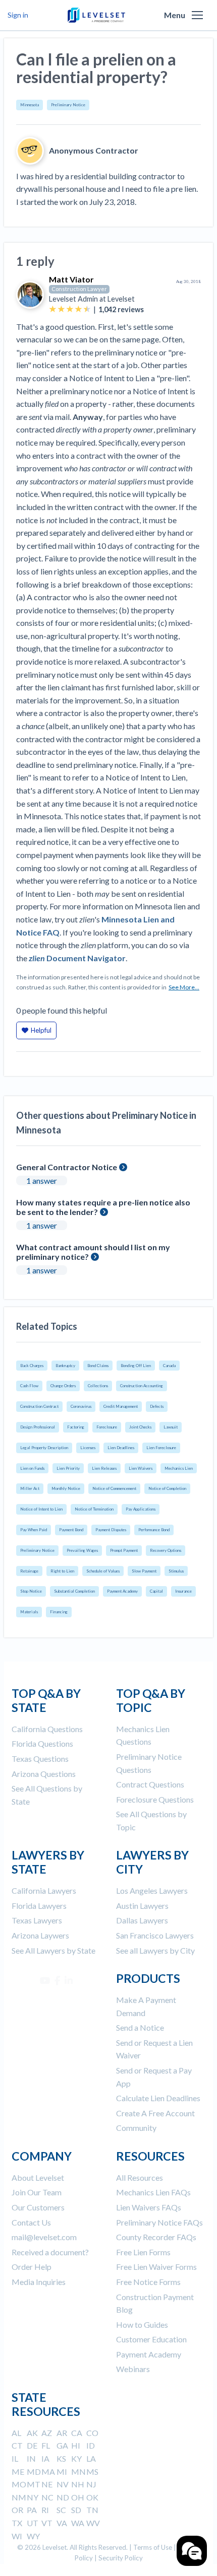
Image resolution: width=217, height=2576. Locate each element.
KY (76, 2458)
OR (17, 2510)
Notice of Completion (167, 1488)
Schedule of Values (103, 1571)
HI (76, 2445)
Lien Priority (68, 1468)
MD (34, 2472)
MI (62, 2472)
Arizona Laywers (40, 1935)
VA (62, 2523)
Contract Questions (150, 1784)
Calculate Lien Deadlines (158, 2098)
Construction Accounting (142, 1386)
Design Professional (38, 1427)
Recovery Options (166, 1550)
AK (32, 2433)
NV (63, 2484)
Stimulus (176, 1571)
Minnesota (30, 105)
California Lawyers (44, 1890)
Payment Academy (122, 1591)
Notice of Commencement (114, 1488)
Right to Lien (62, 1571)
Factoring (76, 1427)
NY (33, 2497)
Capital (156, 1591)
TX (17, 2523)
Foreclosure (107, 1427)
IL (15, 2458)
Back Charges (32, 1366)
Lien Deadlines (121, 1448)
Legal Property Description (44, 1448)
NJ (91, 2484)
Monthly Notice (66, 1488)
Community (136, 2128)
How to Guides (142, 2324)
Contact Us (31, 2222)
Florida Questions (42, 1743)
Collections (98, 1386)
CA (77, 2433)
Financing (59, 1612)
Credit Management (121, 1406)
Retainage (29, 1571)
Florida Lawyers (39, 1906)
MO (19, 2484)
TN (92, 2510)
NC (47, 2497)
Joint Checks (140, 1427)
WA (78, 2523)
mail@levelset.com (44, 2237)
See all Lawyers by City (155, 1950)
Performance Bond (154, 1530)
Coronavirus (81, 1406)
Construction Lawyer (79, 289)
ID (91, 2445)
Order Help (32, 2267)
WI (17, 2536)
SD (76, 2510)
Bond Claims (98, 1366)
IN (31, 2458)
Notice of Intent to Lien (41, 1509)
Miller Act (30, 1488)
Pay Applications (141, 1509)
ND (63, 2497)
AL (16, 2433)
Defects (157, 1406)
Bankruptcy (65, 1366)
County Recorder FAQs (156, 2237)
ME (18, 2472)
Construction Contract (39, 1406)
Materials (29, 1612)
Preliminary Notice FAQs (159, 2222)
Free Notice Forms (148, 2282)
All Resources (140, 2177)
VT (47, 2523)
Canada (169, 1366)
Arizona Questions (44, 1774)
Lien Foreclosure (161, 1448)
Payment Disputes (111, 1530)
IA (45, 2458)
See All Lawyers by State (53, 1950)
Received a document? (50, 2252)
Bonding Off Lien (136, 1366)
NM (19, 2497)
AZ (47, 2433)
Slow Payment (144, 1571)
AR (62, 2433)
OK (92, 2497)
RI (45, 2510)
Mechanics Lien (179, 1468)
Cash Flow (29, 1386)
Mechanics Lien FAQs (153, 2192)
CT (17, 2445)
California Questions (47, 1729)
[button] (197, 15)
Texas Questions (40, 1759)
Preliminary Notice (68, 105)
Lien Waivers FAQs (149, 2207)
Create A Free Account (155, 2113)
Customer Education (151, 2339)
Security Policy (121, 2558)
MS (92, 2472)
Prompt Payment (124, 1550)
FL (46, 2445)
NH (78, 2484)
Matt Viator (71, 279)
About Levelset (38, 2177)
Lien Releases (104, 1468)
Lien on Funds (32, 1468)
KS (61, 2458)
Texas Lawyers (37, 1920)
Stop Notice (31, 1591)
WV (93, 2523)
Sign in (18, 15)
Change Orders (63, 1386)
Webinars (133, 2369)
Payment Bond (71, 1530)
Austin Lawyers (142, 1906)
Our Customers (38, 2207)
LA (91, 2458)
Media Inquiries (39, 2282)
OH (78, 2497)
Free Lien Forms (143, 2252)
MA (48, 2472)
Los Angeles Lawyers (152, 1890)
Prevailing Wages (82, 1550)
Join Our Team (37, 2192)
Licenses (88, 1448)
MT (34, 2484)
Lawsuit (171, 1427)
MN (78, 2472)
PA (32, 2510)
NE (47, 2484)
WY (33, 2536)
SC (61, 2510)
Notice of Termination (94, 1509)
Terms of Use (153, 2547)
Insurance (183, 1591)
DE (32, 2445)
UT (33, 2523)
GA (62, 2445)
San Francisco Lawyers (155, 1935)
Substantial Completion (74, 1591)
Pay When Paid (34, 1530)
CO (92, 2433)
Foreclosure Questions (155, 1799)
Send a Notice (140, 2027)
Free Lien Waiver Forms (156, 2267)
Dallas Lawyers (142, 1920)
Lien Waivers (141, 1468)
